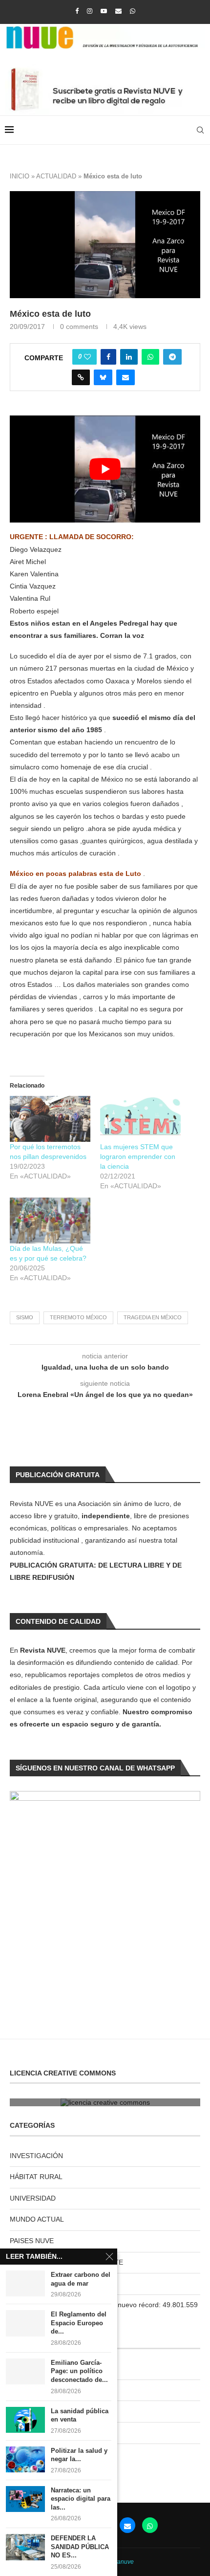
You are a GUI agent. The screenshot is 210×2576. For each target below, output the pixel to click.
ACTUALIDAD (56, 176)
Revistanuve (117, 2562)
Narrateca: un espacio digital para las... (81, 2499)
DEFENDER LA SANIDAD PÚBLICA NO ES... (80, 2547)
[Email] (118, 11)
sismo (25, 1317)
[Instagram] (90, 11)
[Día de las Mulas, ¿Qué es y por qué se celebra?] (50, 1221)
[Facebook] (77, 11)
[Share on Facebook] (108, 357)
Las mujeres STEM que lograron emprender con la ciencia (138, 1157)
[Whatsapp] (133, 11)
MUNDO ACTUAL (37, 2219)
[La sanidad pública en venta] (25, 2420)
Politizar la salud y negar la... (79, 2455)
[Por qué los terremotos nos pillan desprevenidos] (50, 1119)
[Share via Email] (126, 377)
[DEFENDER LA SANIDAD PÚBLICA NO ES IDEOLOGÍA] (25, 2547)
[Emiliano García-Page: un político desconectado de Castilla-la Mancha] (25, 2371)
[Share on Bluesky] (103, 377)
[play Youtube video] (105, 469)
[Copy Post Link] (81, 377)
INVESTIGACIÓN (36, 2156)
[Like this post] (87, 357)
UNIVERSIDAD (33, 2198)
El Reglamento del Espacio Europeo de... (79, 2323)
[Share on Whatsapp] (150, 357)
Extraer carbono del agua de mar (81, 2279)
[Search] (200, 130)
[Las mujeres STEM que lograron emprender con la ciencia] (140, 1119)
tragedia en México (153, 1317)
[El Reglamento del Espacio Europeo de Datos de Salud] (25, 2323)
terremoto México (78, 1317)
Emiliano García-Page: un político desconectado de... (79, 2371)
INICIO (20, 176)
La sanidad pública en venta (80, 2415)
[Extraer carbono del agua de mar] (25, 2283)
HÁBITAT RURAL (36, 2177)
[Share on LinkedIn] (129, 357)
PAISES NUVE (32, 2241)
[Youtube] (104, 11)
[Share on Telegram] (172, 357)
